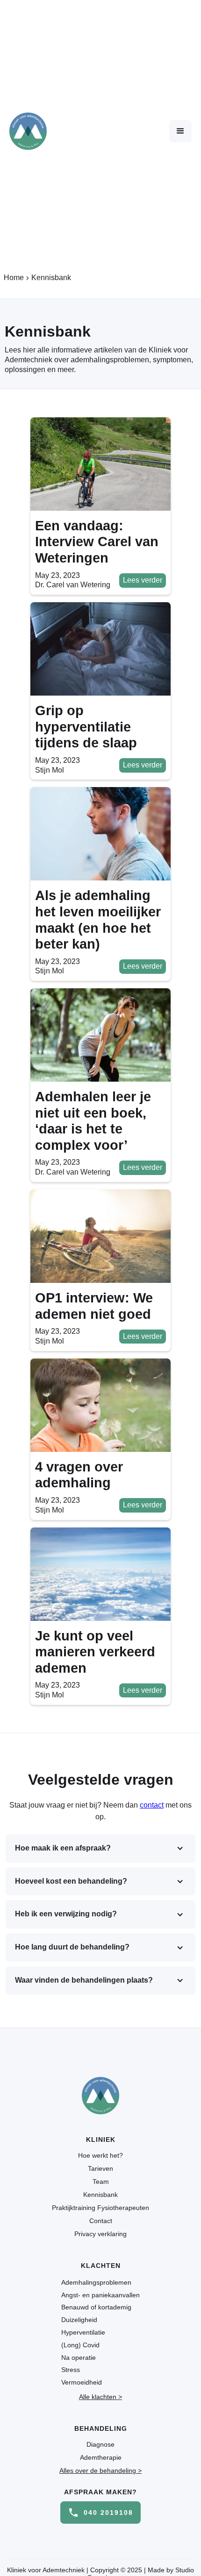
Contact (101, 2221)
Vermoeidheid (82, 2382)
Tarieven (100, 2168)
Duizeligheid (79, 2320)
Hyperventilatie (83, 2332)
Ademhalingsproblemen (96, 2282)
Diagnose (100, 2444)
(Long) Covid (80, 2345)
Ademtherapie (101, 2457)
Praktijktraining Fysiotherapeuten (100, 2208)
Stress (71, 2370)
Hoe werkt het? (100, 2155)
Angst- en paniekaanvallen (100, 2295)
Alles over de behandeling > (100, 2470)
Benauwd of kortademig (96, 2307)
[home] (28, 131)
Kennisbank (100, 2195)
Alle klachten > (100, 2397)
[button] (180, 131)
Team (101, 2182)
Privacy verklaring (100, 2234)
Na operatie (79, 2358)
